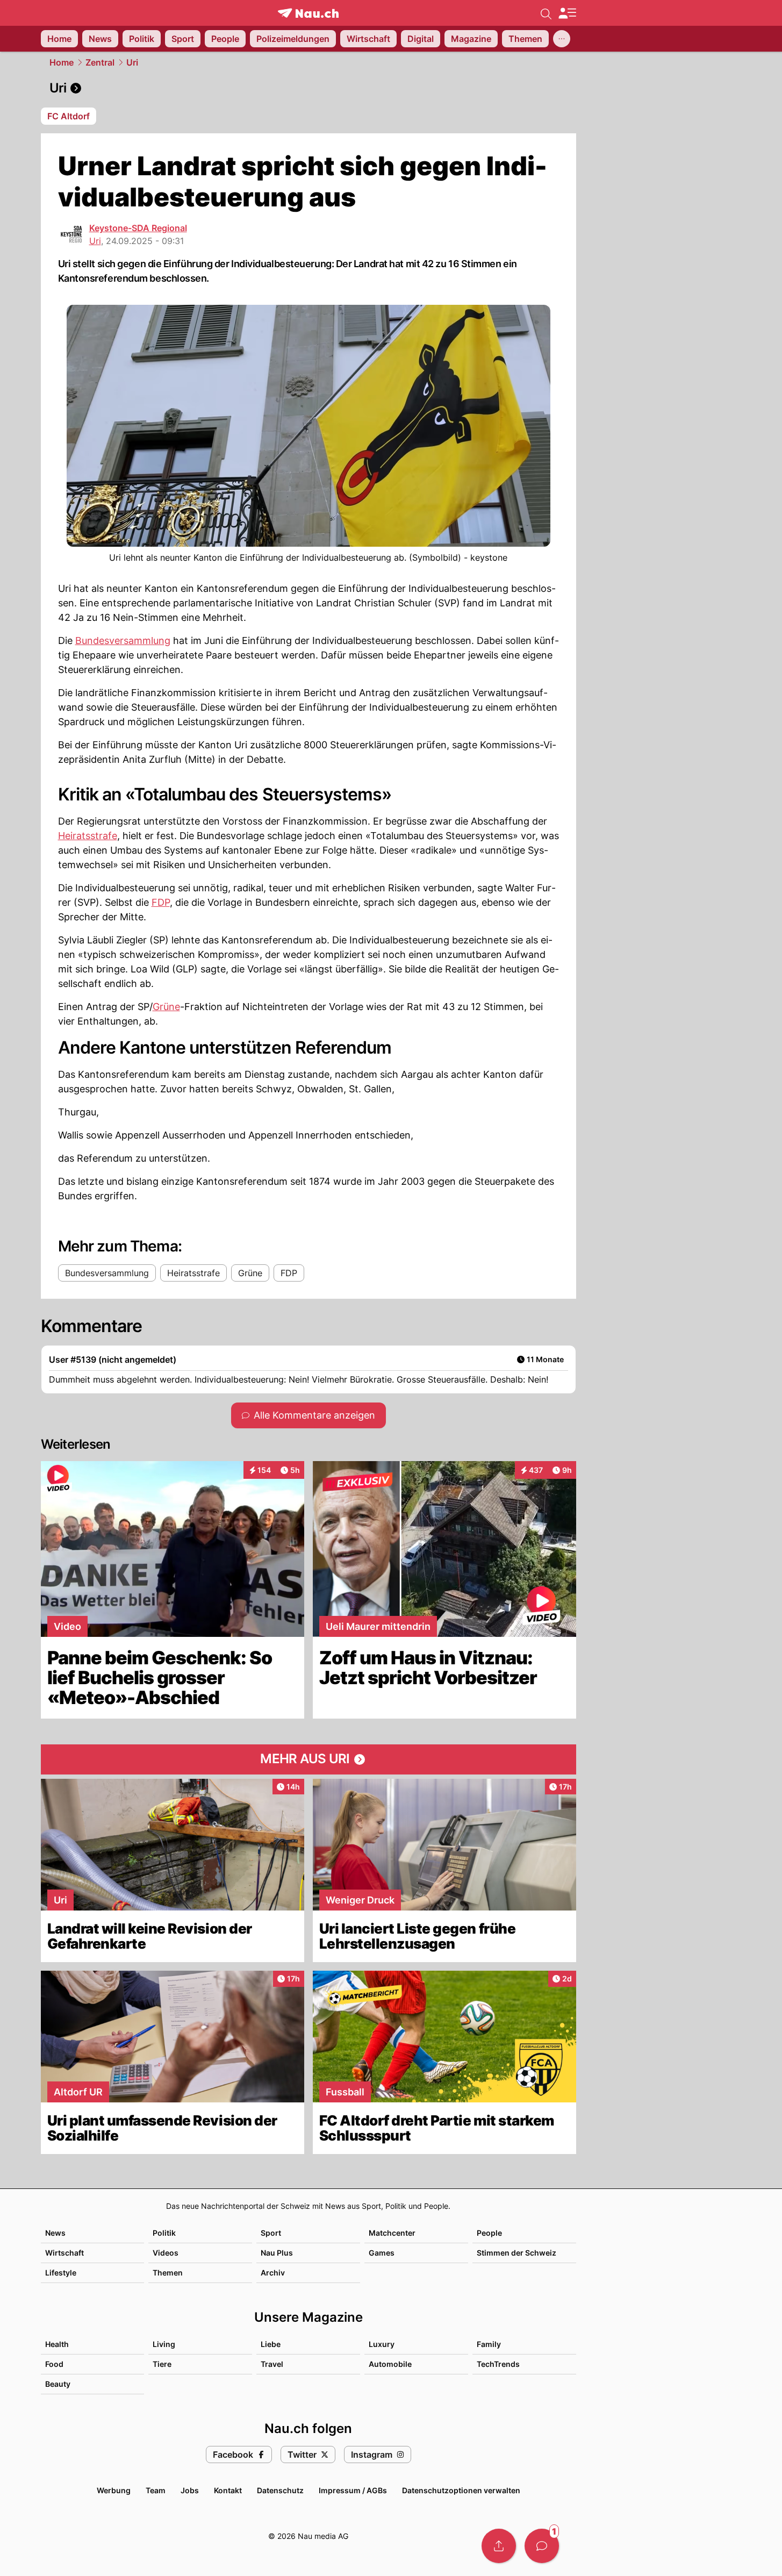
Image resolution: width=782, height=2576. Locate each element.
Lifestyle (61, 2273)
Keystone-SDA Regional (138, 228)
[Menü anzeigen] (567, 13)
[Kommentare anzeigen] (542, 2546)
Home (62, 62)
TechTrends (498, 2364)
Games (382, 2253)
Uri (132, 62)
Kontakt (228, 2490)
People (489, 2233)
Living (164, 2344)
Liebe (271, 2344)
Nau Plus (277, 2253)
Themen (168, 2273)
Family (489, 2344)
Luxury (382, 2344)
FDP (161, 902)
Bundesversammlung (123, 641)
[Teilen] (499, 2546)
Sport (271, 2233)
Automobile (390, 2364)
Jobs (190, 2490)
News (55, 2233)
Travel (272, 2364)
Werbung (114, 2490)
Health (57, 2344)
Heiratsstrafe (88, 836)
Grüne (166, 1007)
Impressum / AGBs (353, 2490)
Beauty (58, 2384)
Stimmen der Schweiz (516, 2253)
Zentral (100, 62)
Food (54, 2364)
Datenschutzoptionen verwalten (461, 2490)
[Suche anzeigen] (546, 13)
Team (156, 2490)
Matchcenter (392, 2233)
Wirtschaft (64, 2253)
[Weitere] (562, 39)
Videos (166, 2253)
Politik (164, 2233)
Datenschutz (280, 2490)
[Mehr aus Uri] (309, 1759)
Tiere (162, 2364)
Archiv (273, 2273)
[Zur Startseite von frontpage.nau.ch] (308, 13)
